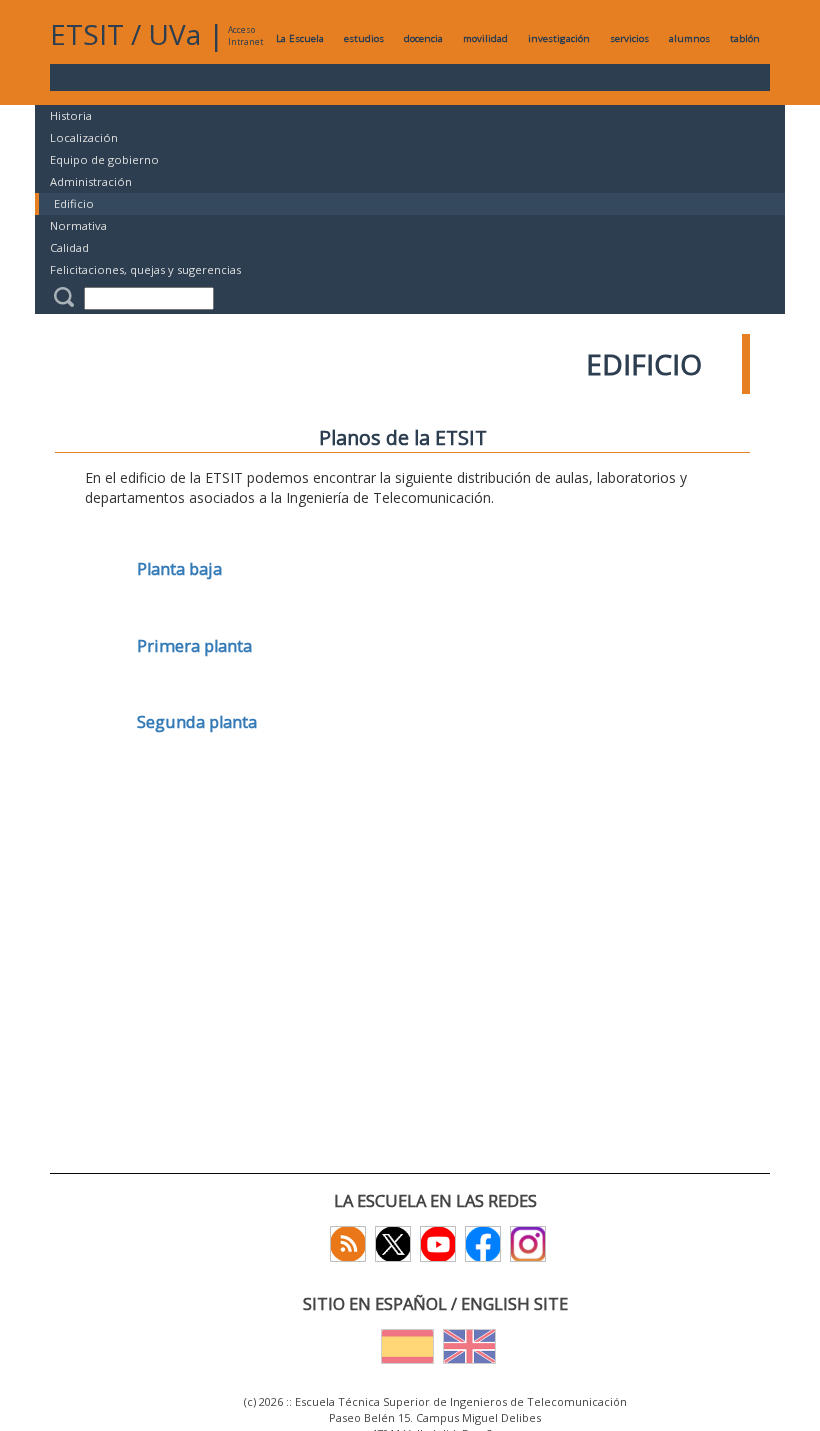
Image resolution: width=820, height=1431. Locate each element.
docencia (423, 38)
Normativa (78, 225)
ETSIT (87, 34)
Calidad (69, 247)
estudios (364, 38)
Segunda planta (197, 722)
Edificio (74, 203)
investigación (559, 38)
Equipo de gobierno (104, 159)
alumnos (689, 38)
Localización (84, 137)
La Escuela (300, 38)
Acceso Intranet (245, 35)
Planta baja (179, 569)
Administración (91, 181)
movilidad (485, 38)
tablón (745, 38)
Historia (71, 115)
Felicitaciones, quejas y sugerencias (145, 269)
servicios (629, 38)
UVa (174, 34)
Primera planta (194, 646)
